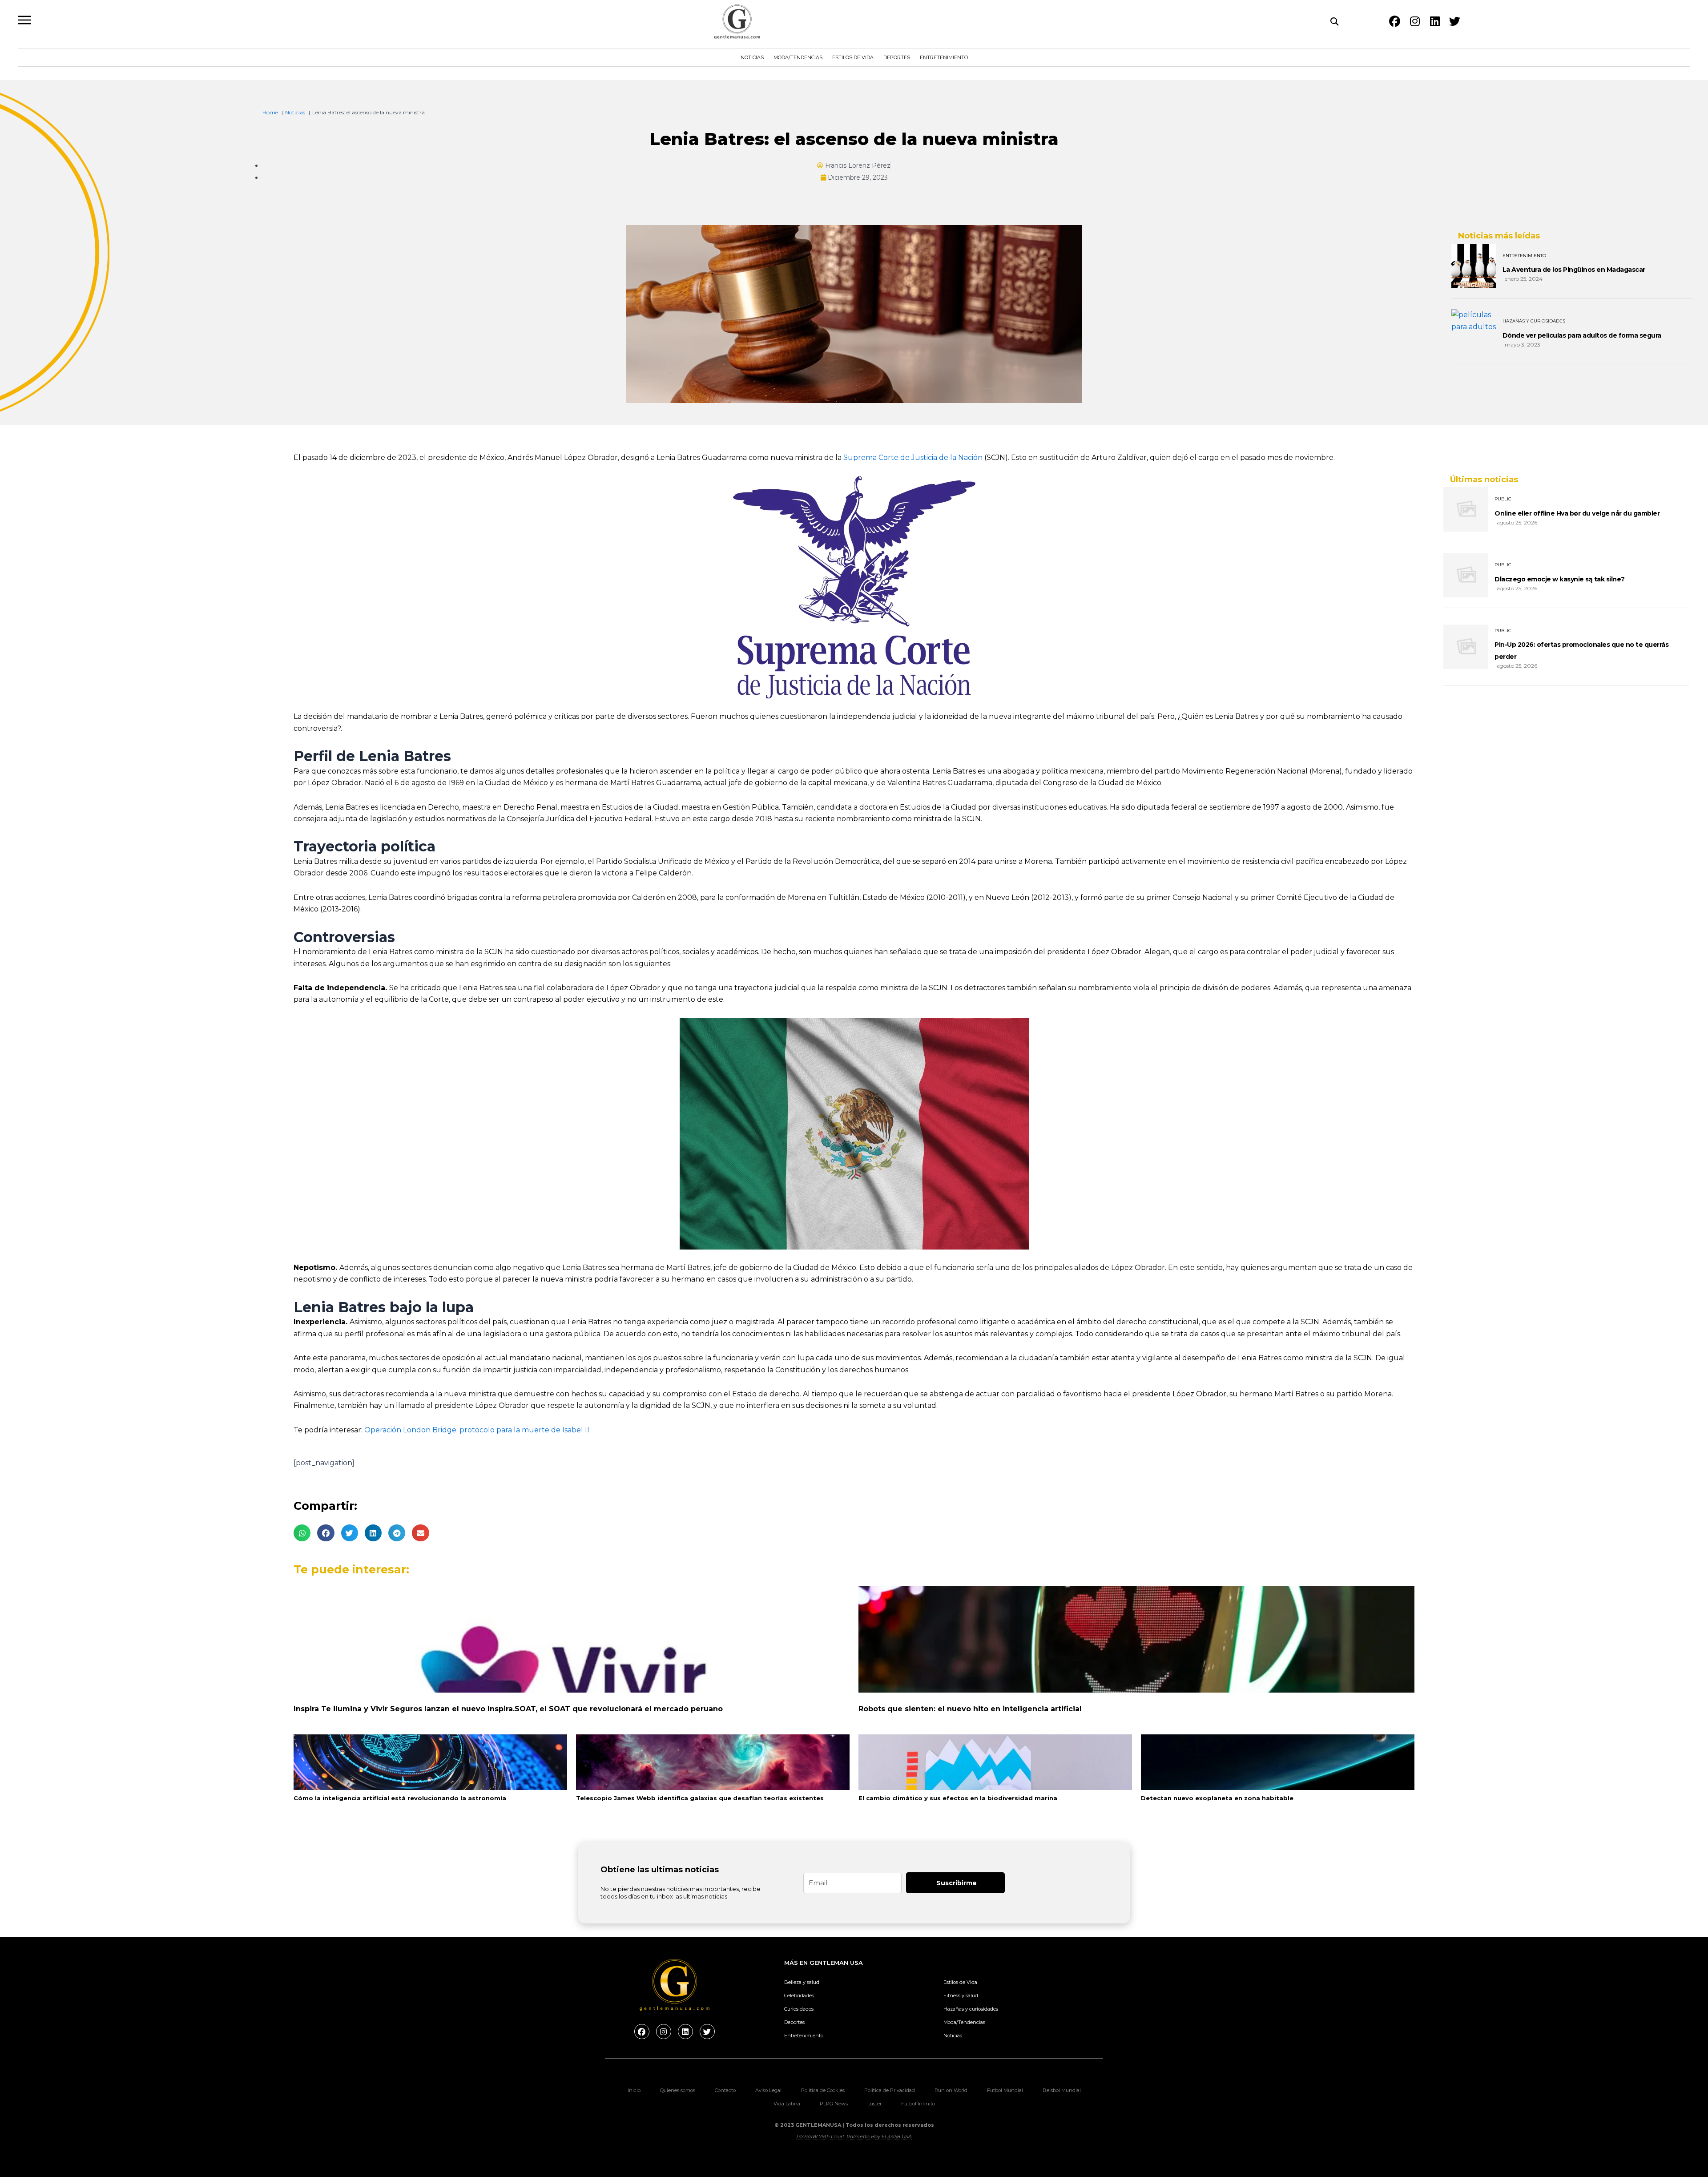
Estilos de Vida (853, 57)
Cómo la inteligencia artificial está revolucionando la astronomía (400, 1798)
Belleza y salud (802, 1982)
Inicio (634, 2090)
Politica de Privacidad (890, 2090)
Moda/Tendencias (798, 57)
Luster (874, 2104)
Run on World (951, 2090)
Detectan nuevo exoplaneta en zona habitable (1217, 1798)
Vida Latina (787, 2104)
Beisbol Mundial (1062, 2090)
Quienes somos (678, 2090)
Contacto (725, 2090)
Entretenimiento (944, 57)
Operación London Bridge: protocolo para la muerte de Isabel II (477, 1430)
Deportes (897, 57)
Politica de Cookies (823, 2090)
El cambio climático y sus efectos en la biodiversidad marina (958, 1798)
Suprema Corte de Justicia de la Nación (913, 458)
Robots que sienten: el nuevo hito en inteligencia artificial (970, 1709)
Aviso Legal (768, 2090)
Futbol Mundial (1005, 2090)
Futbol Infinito (918, 2104)
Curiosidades (799, 2009)
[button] (302, 1533)
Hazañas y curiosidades (971, 2009)
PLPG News (834, 2104)
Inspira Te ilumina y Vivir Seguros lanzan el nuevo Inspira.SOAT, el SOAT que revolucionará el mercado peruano (508, 1709)
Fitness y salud (961, 1996)
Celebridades (799, 1996)
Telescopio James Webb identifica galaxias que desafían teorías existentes (700, 1798)
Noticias (752, 57)
